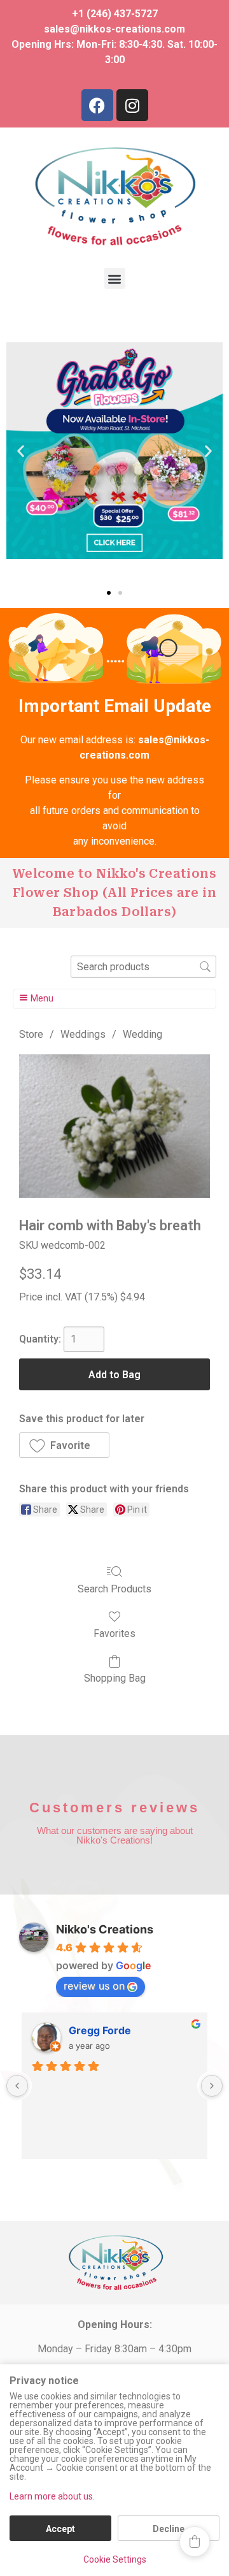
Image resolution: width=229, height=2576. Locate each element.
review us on (94, 1986)
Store (31, 1034)
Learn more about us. (52, 2496)
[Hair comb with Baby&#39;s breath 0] (114, 1126)
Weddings (83, 1034)
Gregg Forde (100, 2030)
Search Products (114, 1589)
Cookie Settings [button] (115, 2559)
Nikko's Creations (105, 1929)
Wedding (142, 1034)
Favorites (114, 1634)
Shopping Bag (115, 1678)
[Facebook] (97, 105)
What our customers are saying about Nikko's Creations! (115, 1835)
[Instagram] (132, 105)
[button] (115, 278)
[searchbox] (143, 967)
